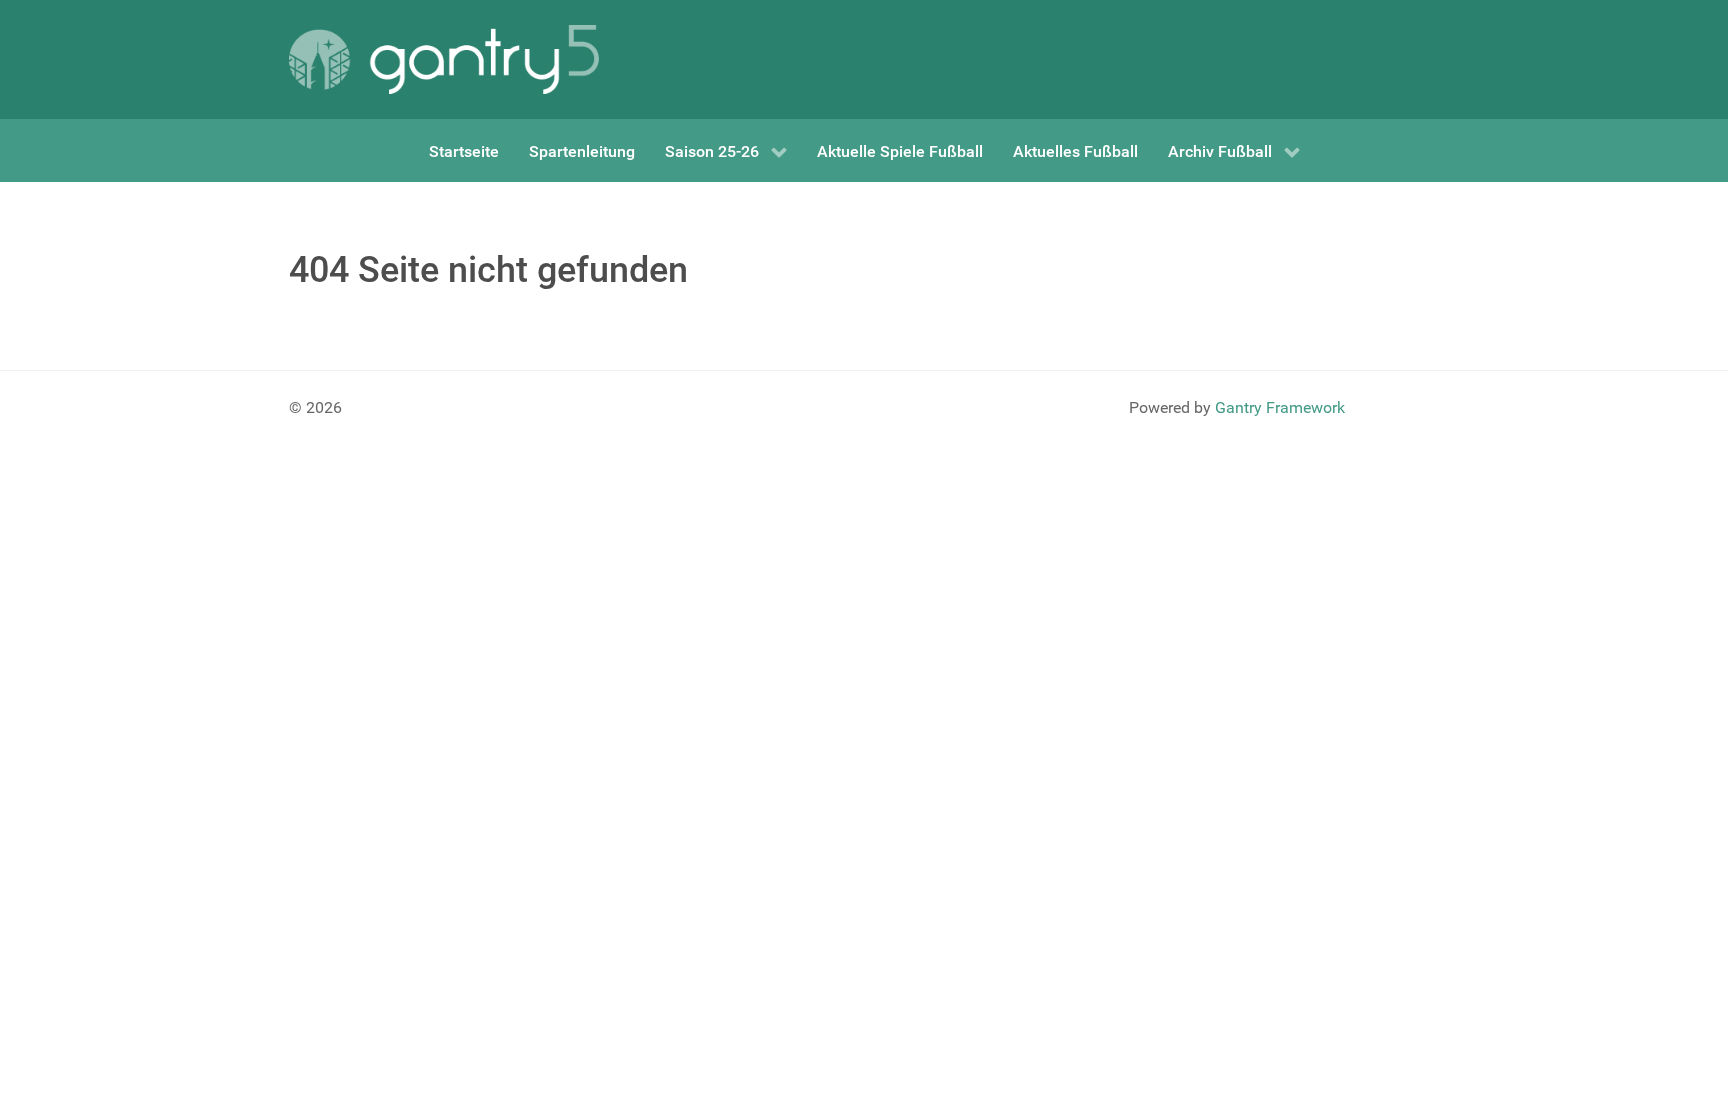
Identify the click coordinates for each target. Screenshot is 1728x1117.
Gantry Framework (1280, 407)
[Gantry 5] (444, 59)
